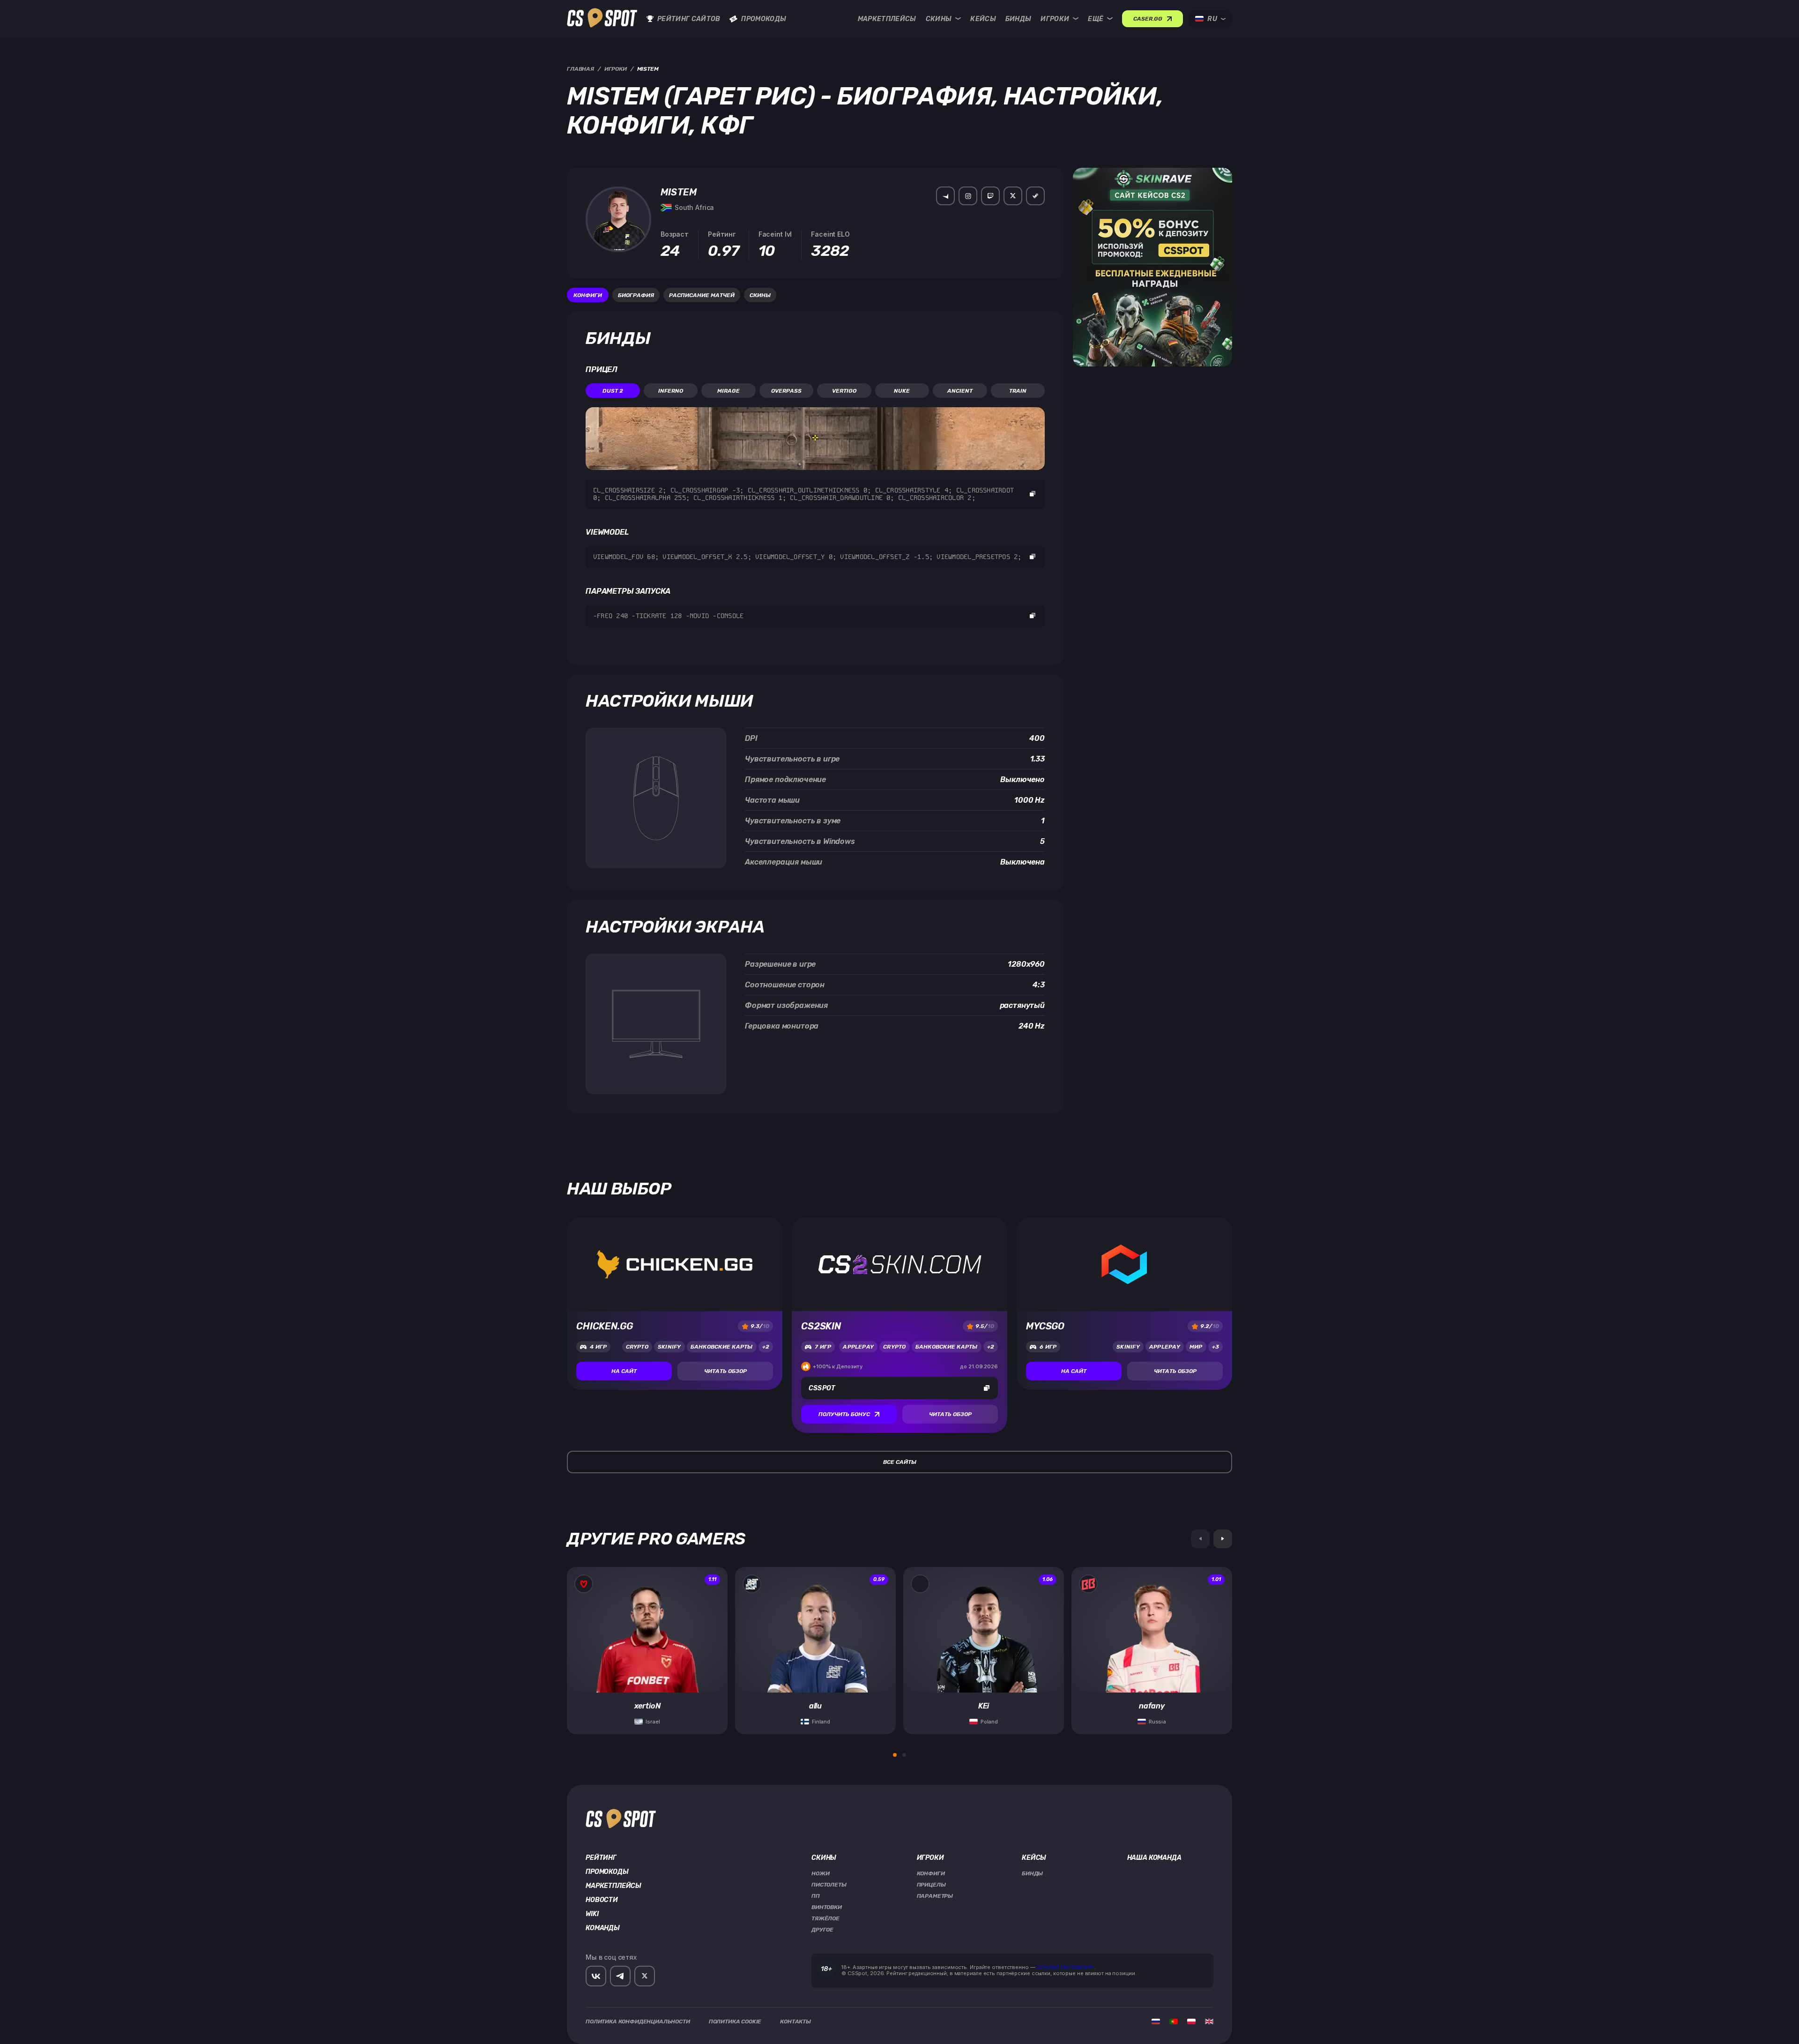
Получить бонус (844, 1414)
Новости (602, 1900)
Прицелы (931, 1885)
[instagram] (968, 196)
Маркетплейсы (887, 19)
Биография (636, 295)
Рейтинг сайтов (689, 19)
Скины (939, 19)
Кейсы (983, 19)
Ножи (820, 1873)
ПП (816, 1896)
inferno (671, 391)
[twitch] (990, 196)
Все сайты (900, 1462)
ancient (960, 391)
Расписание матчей (702, 295)
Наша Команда (1154, 1858)
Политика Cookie (735, 2022)
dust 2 (613, 391)
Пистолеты (829, 1885)
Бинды (1018, 19)
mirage (729, 391)
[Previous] (1200, 1539)
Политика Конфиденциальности (638, 2022)
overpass (786, 391)
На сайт (624, 1371)
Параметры (935, 1896)
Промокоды (764, 19)
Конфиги (588, 295)
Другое (822, 1930)
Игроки (1055, 19)
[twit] (1013, 196)
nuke (902, 391)
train (1018, 391)
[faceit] (945, 196)
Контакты (795, 2022)
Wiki (592, 1914)
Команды (603, 1928)
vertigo (844, 391)
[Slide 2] (904, 1755)
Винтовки (827, 1907)
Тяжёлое (825, 1918)
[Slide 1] (895, 1755)
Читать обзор (725, 1371)
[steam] (1035, 196)
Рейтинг (601, 1858)
